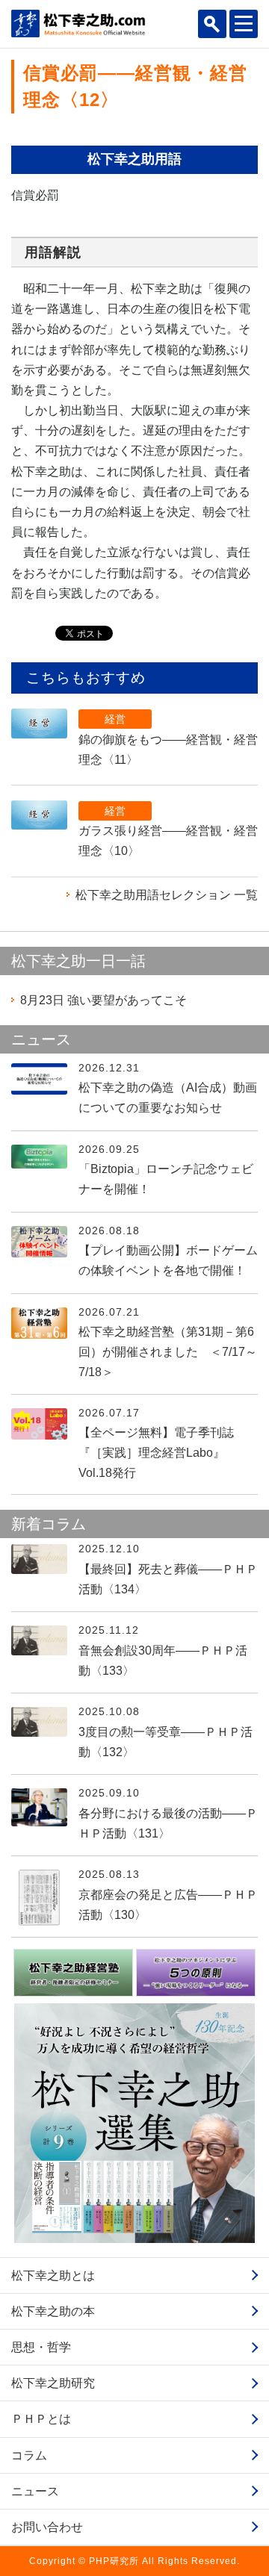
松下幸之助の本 (53, 2311)
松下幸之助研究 (53, 2383)
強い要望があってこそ (103, 1000)
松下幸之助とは (53, 2275)
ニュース (35, 2491)
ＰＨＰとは (41, 2419)
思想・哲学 (41, 2347)
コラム (29, 2455)
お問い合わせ (47, 2527)
